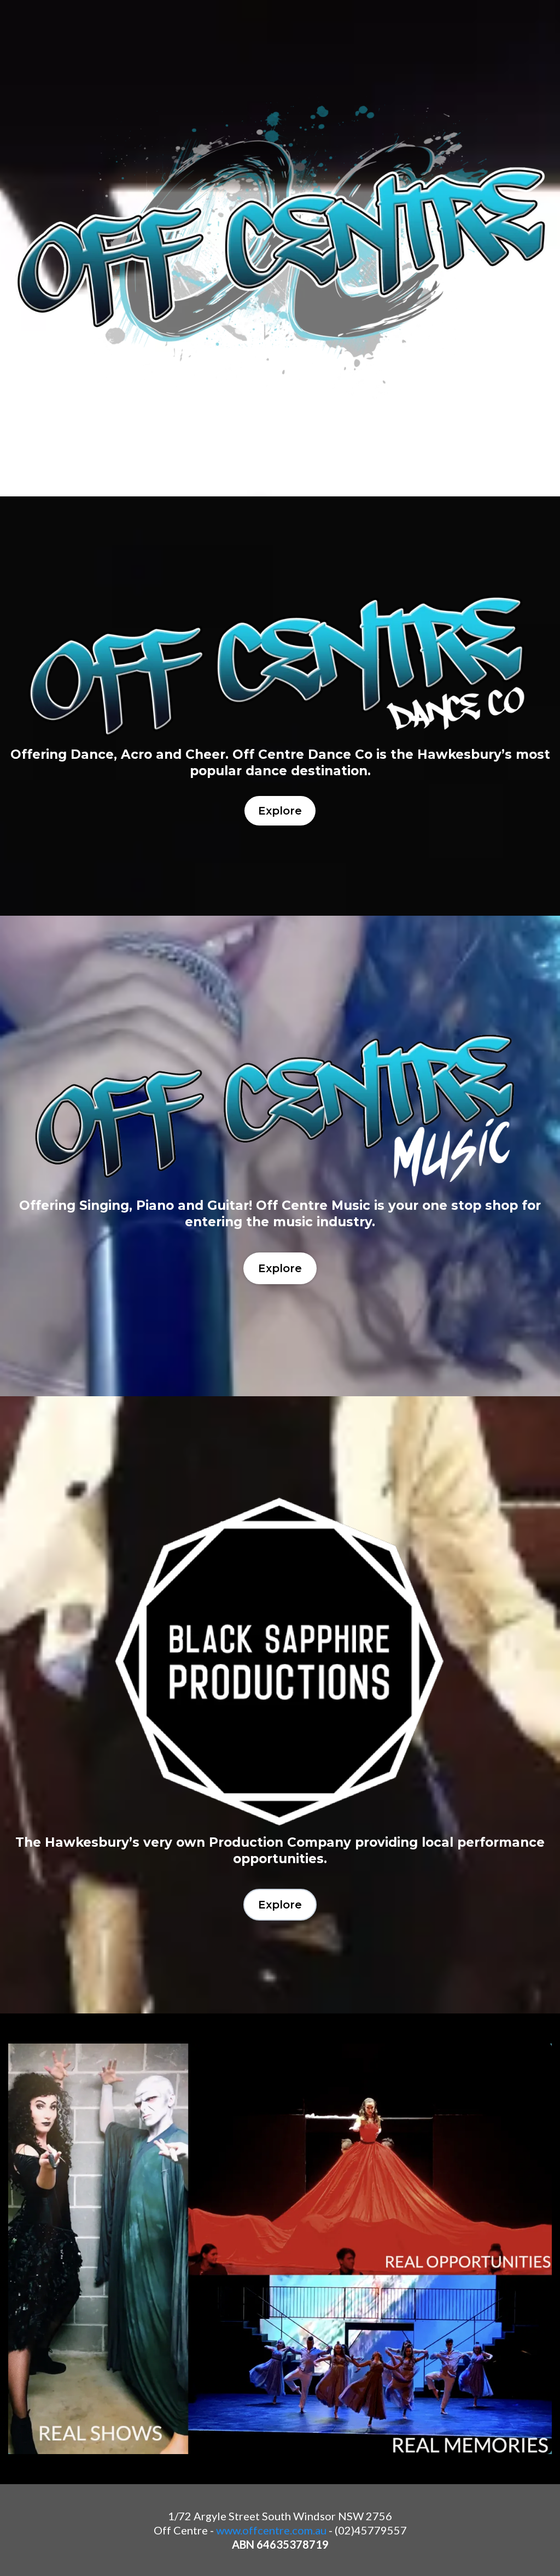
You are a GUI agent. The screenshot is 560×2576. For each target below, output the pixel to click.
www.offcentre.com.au (271, 2530)
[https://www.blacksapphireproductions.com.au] (280, 1662)
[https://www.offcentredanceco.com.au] (280, 667)
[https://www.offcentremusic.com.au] (280, 1107)
